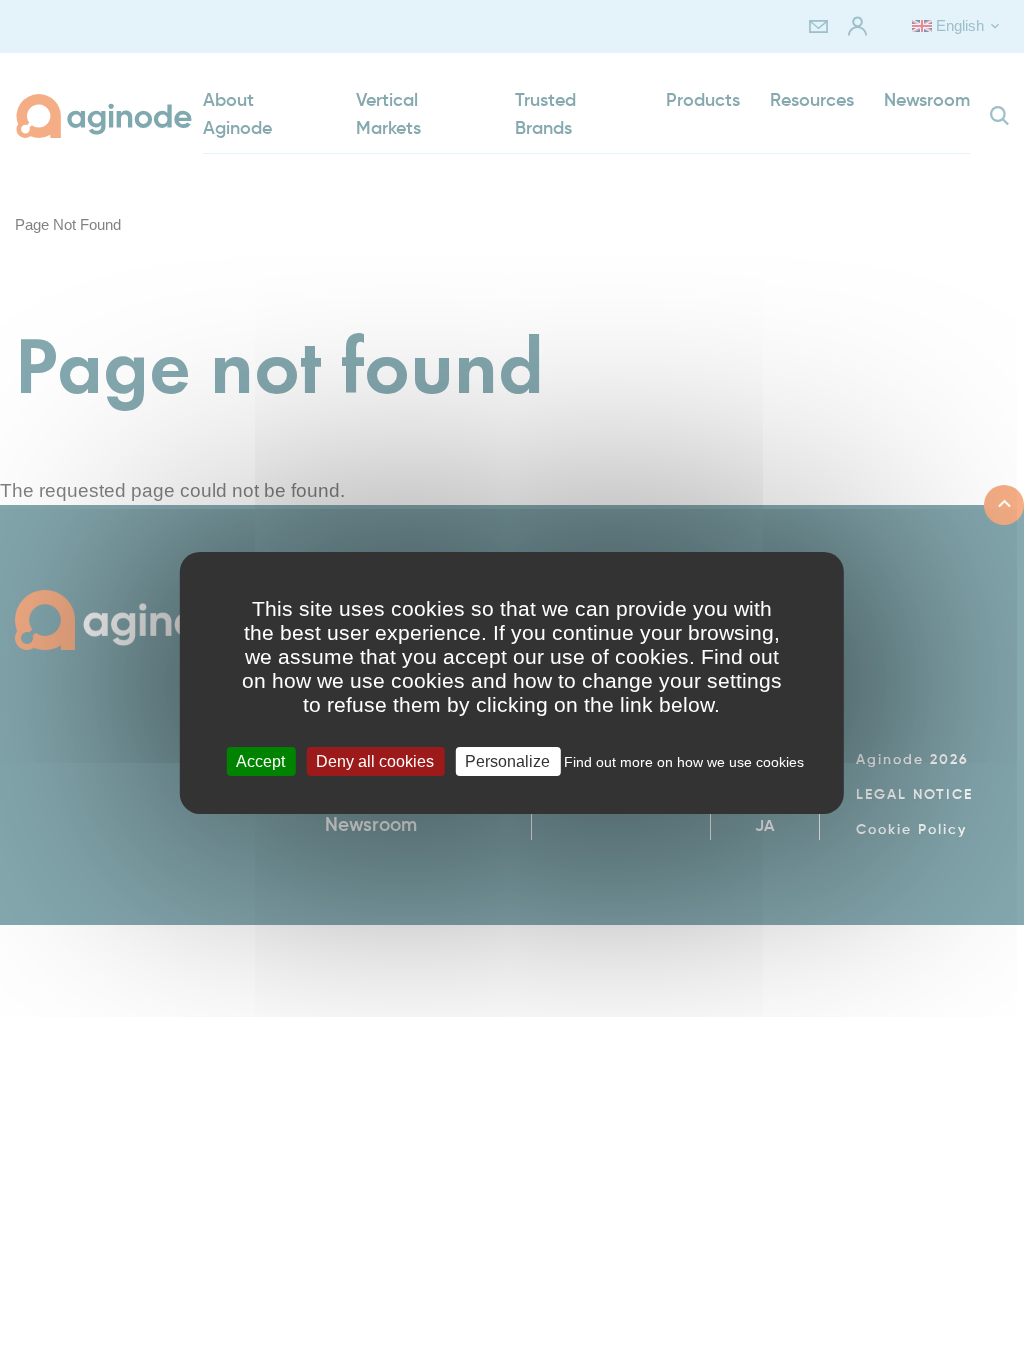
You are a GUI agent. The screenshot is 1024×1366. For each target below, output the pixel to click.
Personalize (507, 761)
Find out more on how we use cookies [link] (684, 762)
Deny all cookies (375, 761)
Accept (260, 761)
